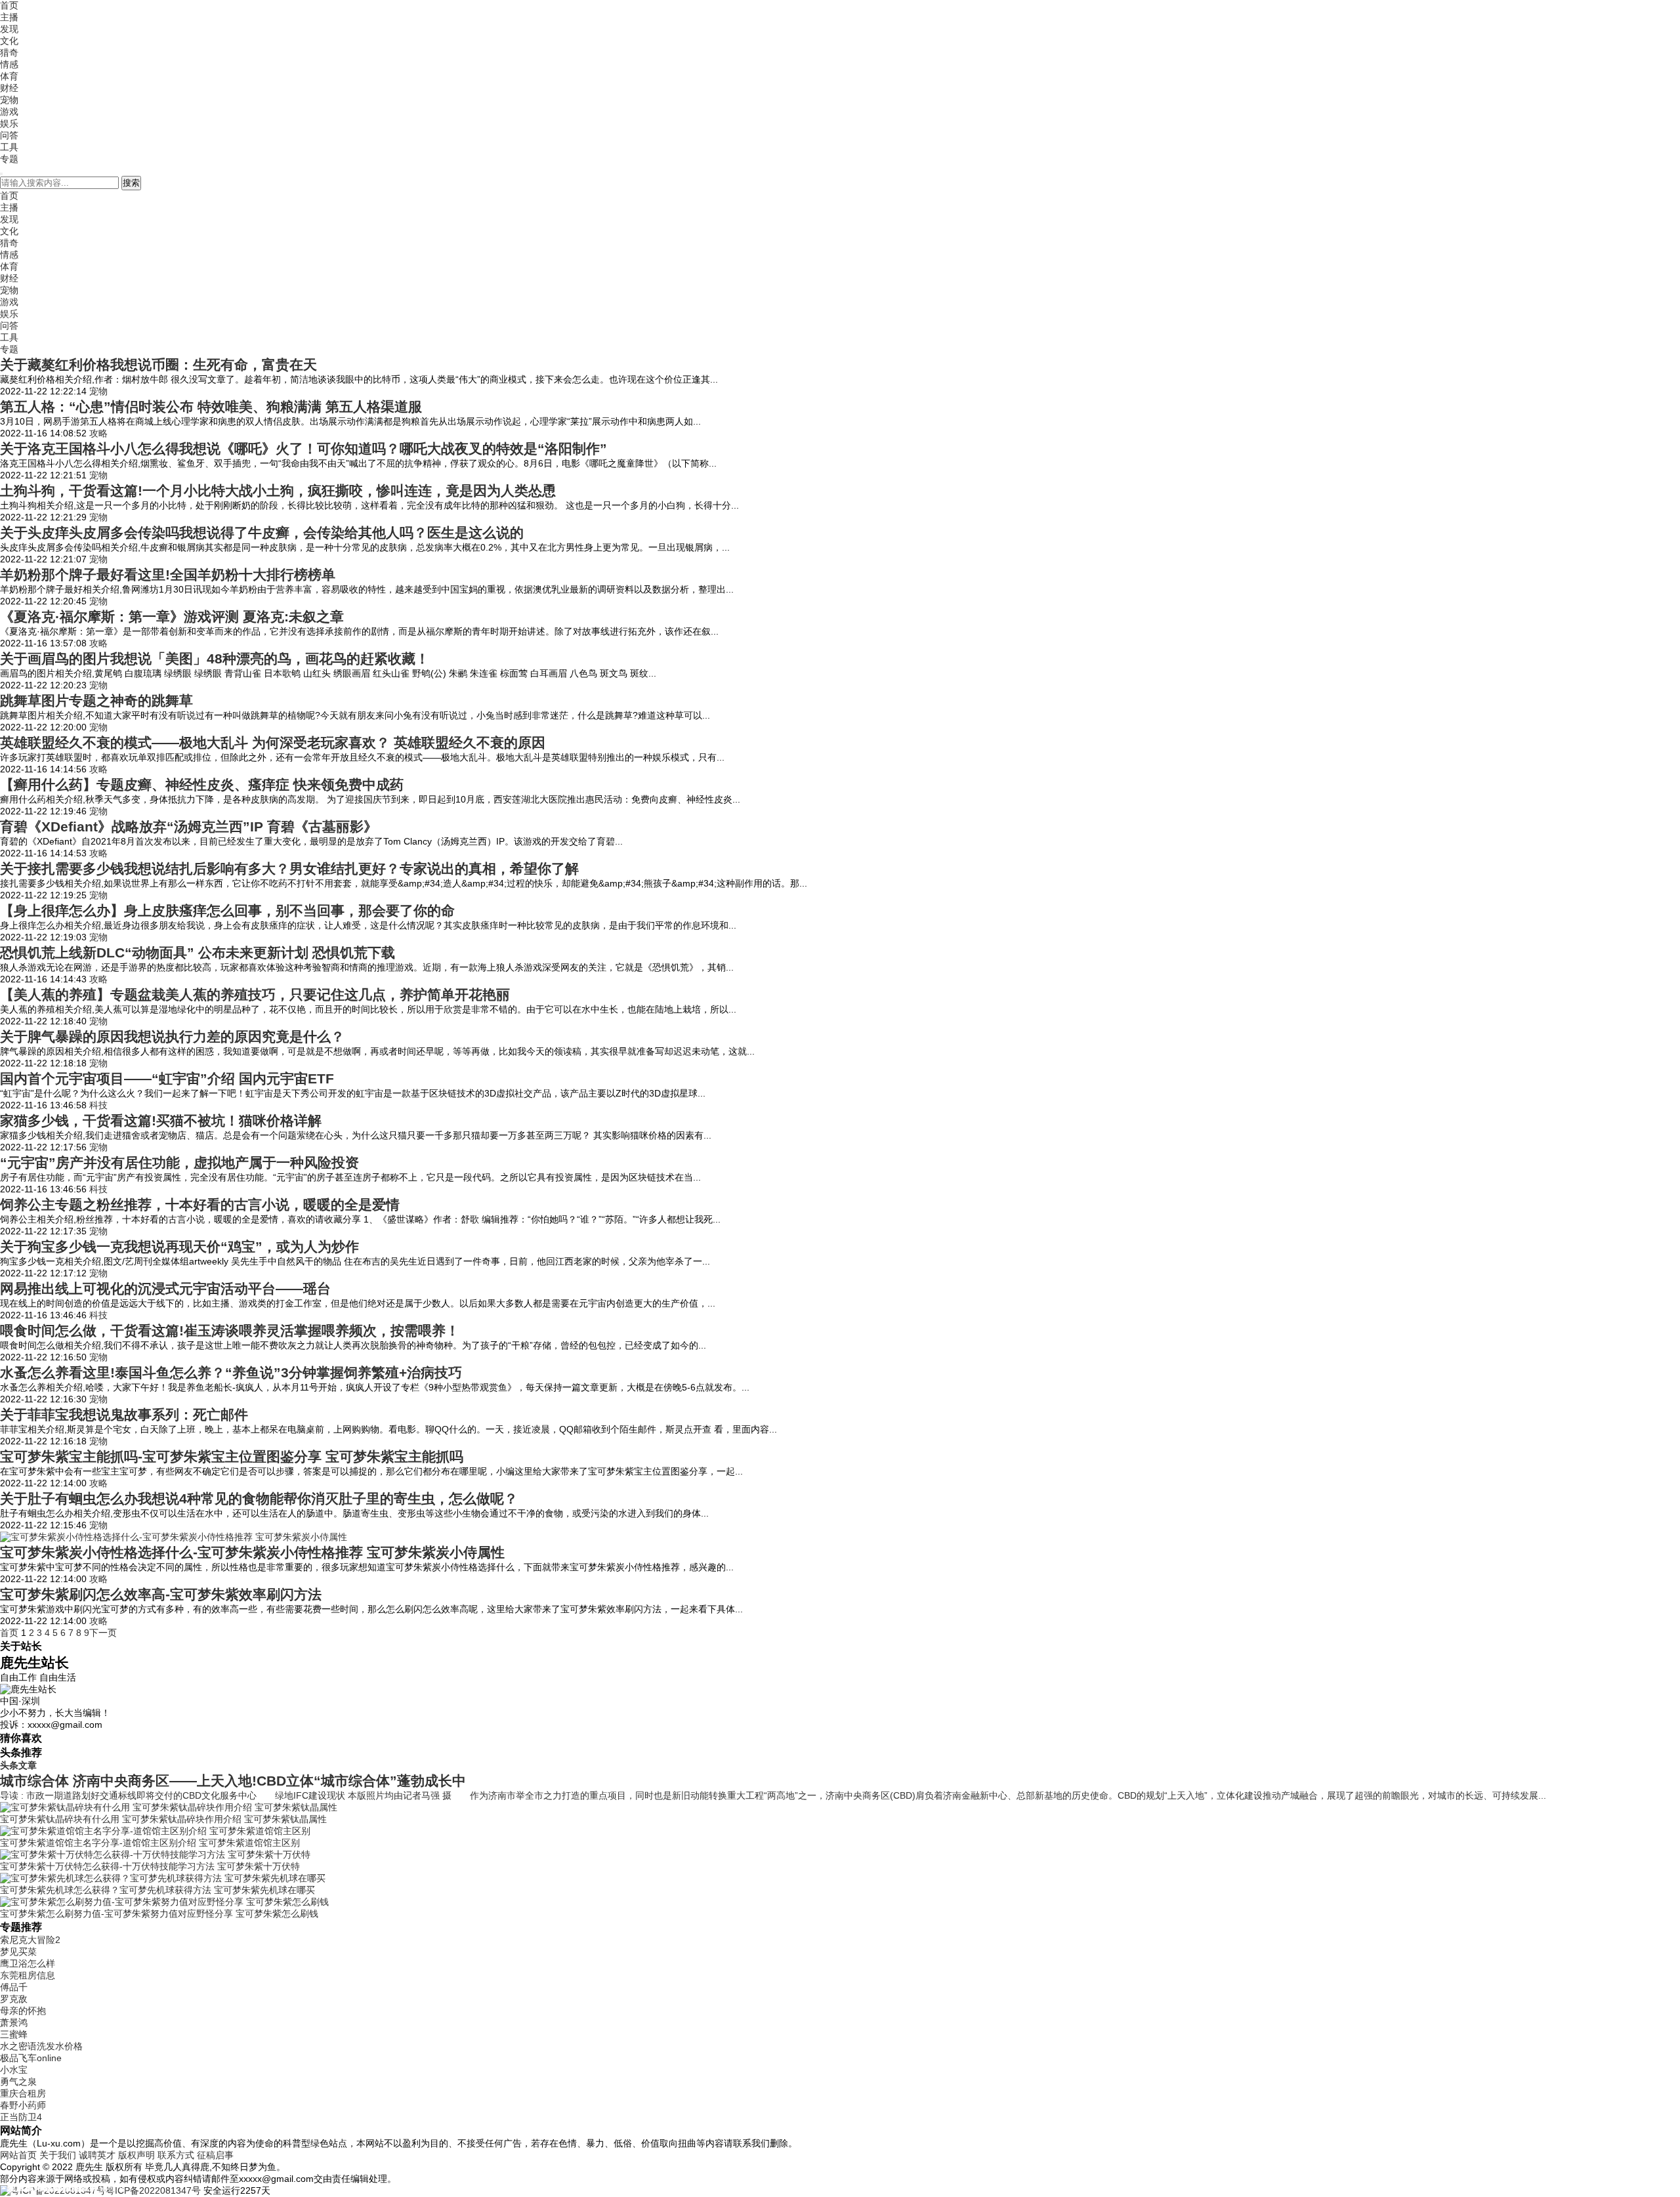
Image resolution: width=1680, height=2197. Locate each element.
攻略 (98, 433)
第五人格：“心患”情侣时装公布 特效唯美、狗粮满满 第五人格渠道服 (211, 407)
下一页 (103, 1633)
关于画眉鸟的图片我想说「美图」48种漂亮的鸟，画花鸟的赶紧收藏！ (215, 659)
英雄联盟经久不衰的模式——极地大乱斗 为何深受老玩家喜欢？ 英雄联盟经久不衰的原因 (273, 743)
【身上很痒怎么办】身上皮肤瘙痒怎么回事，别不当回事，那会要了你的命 (227, 910)
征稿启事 (215, 2155)
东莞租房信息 (28, 1975)
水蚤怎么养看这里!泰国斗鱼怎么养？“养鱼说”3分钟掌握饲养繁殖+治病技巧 (231, 1372)
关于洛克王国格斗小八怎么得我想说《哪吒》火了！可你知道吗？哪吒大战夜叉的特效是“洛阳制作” (304, 449)
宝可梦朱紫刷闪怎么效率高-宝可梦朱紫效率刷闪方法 (161, 1594)
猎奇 (9, 52)
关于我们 (58, 2155)
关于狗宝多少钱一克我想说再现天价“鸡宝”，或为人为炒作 (179, 1246)
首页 (9, 5)
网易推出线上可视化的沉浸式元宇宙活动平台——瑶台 (165, 1288)
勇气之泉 (18, 2082)
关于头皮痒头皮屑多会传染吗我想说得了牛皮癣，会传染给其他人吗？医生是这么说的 (262, 533)
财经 (9, 88)
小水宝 (14, 2070)
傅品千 (14, 1987)
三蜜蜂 (14, 2034)
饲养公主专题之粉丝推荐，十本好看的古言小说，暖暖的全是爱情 (200, 1204)
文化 (9, 41)
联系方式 (176, 2155)
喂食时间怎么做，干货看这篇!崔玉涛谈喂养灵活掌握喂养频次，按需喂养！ (230, 1330)
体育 (9, 76)
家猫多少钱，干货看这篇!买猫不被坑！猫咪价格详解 (161, 1120)
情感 (9, 64)
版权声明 (136, 2155)
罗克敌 (14, 1999)
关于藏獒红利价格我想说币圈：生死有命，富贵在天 (158, 365)
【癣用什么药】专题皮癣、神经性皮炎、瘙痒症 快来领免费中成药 (202, 785)
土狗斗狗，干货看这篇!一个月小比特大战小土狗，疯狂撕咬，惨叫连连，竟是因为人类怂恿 (278, 491)
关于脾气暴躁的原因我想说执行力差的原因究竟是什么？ (172, 1036)
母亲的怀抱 (23, 2011)
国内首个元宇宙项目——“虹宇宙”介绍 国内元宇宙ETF (167, 1078)
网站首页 (18, 2155)
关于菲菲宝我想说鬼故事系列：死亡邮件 (124, 1414)
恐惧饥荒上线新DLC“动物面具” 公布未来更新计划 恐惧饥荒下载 (198, 952)
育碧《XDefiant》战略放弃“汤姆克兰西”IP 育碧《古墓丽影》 (189, 826)
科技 (98, 1105)
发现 (9, 29)
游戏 (9, 112)
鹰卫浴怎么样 (28, 1963)
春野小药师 (23, 2105)
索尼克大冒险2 (30, 1940)
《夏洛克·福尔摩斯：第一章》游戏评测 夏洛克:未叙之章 (172, 617)
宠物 (9, 100)
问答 (9, 135)
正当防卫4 (21, 2117)
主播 (9, 17)
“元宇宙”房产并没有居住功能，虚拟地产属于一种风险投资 (179, 1162)
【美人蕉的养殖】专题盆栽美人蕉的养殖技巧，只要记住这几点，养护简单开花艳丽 (255, 994)
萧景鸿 (14, 2022)
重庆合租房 (23, 2093)
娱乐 (9, 123)
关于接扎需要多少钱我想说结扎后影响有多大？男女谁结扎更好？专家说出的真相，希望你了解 (289, 868)
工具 (9, 147)
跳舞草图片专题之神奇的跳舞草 (96, 701)
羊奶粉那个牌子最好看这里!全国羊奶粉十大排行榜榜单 (168, 575)
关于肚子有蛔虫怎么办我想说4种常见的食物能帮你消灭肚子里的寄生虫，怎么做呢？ (259, 1498)
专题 (9, 159)
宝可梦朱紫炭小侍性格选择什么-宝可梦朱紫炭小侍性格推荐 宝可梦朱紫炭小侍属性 (252, 1552)
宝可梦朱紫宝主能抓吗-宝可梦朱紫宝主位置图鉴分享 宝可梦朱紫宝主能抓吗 (232, 1456)
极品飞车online (31, 2058)
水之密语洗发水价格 (41, 2046)
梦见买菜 (18, 1952)
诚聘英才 (97, 2155)
